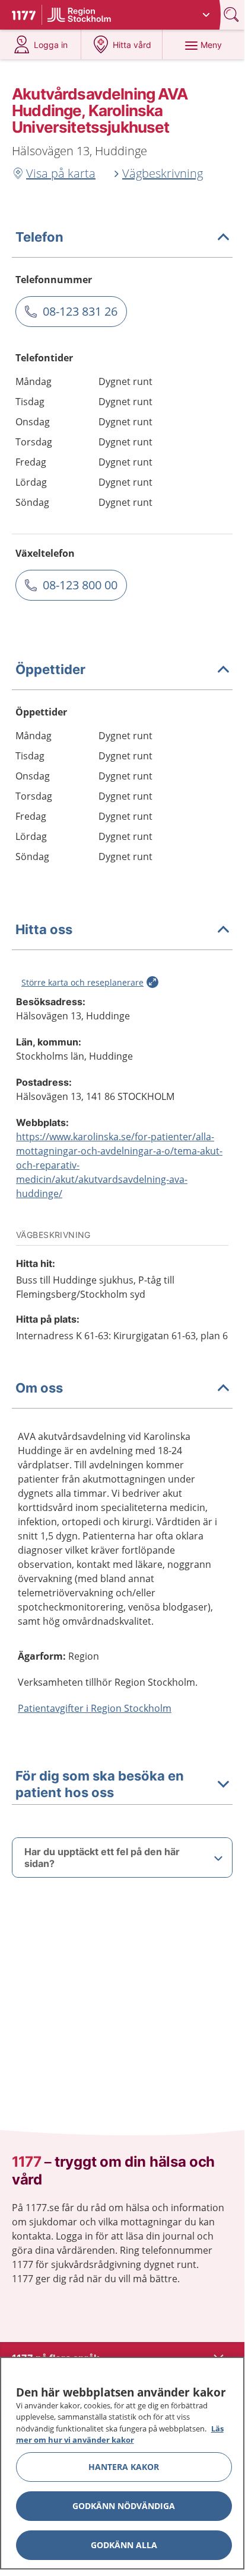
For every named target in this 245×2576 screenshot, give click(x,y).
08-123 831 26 (80, 311)
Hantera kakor (124, 2467)
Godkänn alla (124, 2545)
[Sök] (233, 15)
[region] (122, 2463)
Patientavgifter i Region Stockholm (95, 1708)
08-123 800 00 (80, 585)
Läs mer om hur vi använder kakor (120, 2434)
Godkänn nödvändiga (124, 2506)
